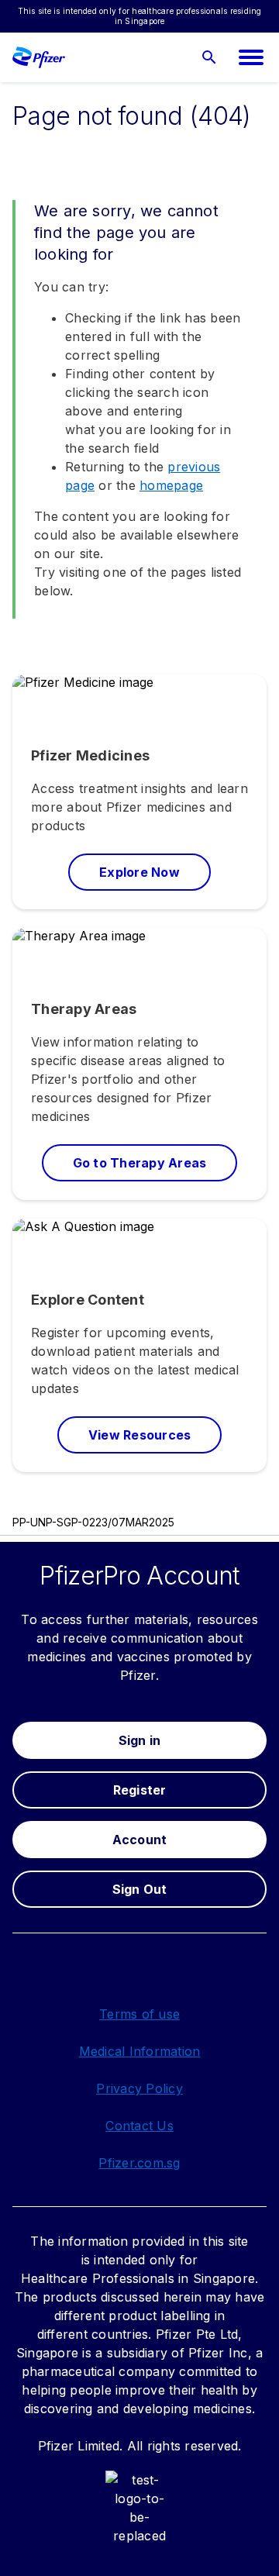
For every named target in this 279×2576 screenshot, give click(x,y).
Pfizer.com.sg (139, 2163)
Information (165, 2051)
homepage (171, 485)
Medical (104, 2051)
